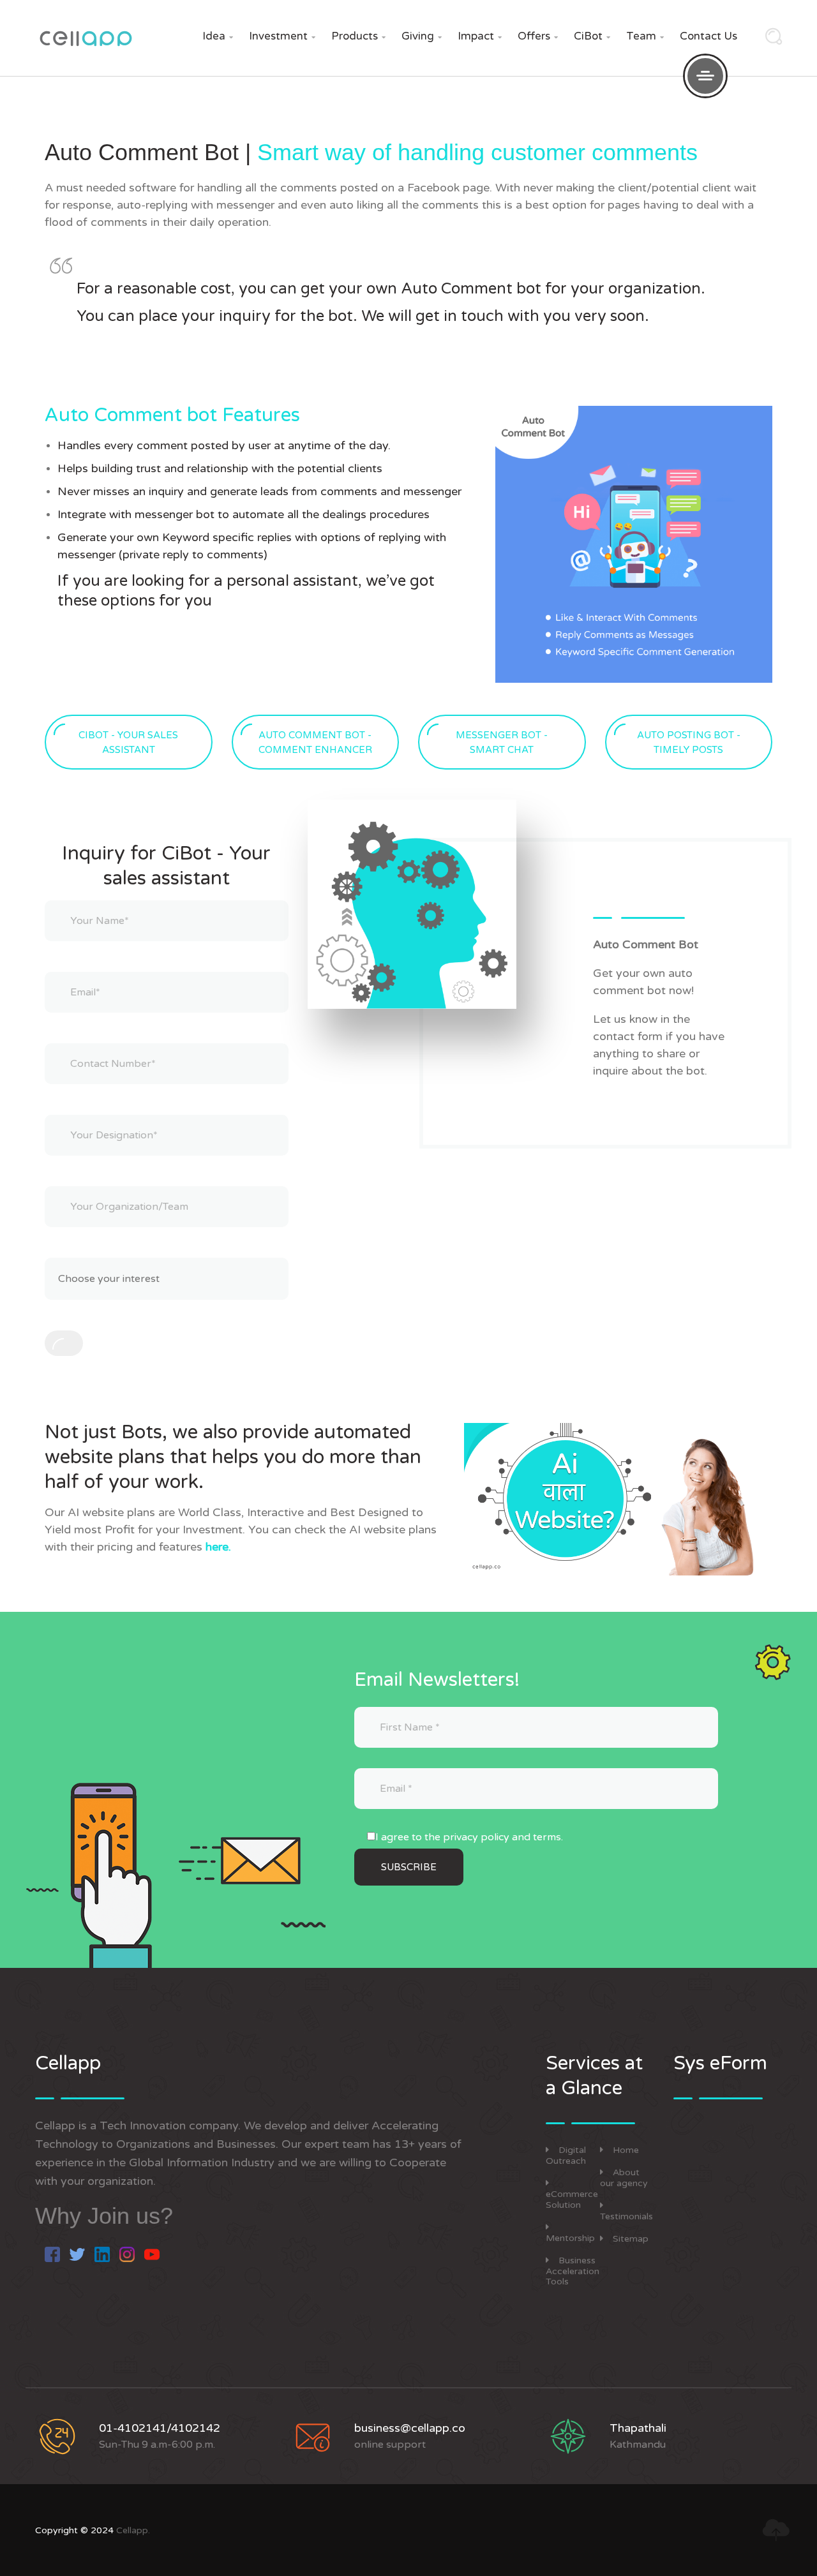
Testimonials (626, 2216)
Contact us (708, 36)
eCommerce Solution (572, 2200)
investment (282, 36)
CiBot (592, 36)
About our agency (624, 2178)
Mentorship (570, 2238)
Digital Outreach (566, 2155)
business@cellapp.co (410, 2428)
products (358, 36)
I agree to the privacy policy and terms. (469, 1837)
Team (645, 36)
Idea (218, 36)
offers (538, 36)
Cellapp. (133, 2530)
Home (626, 2150)
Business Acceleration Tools (573, 2271)
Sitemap (631, 2239)
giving (422, 36)
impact (480, 36)
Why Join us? (104, 2216)
